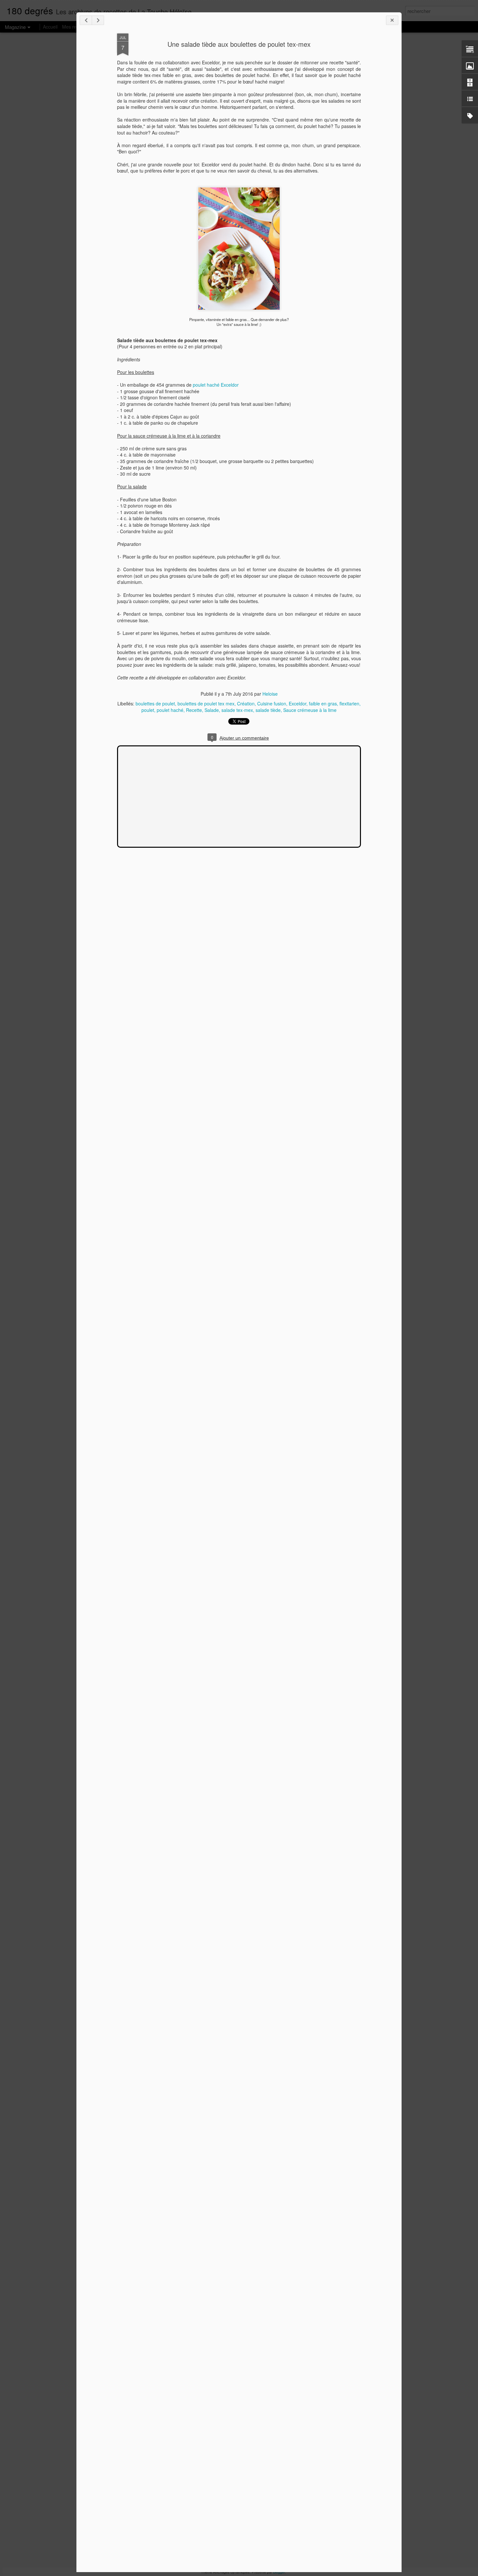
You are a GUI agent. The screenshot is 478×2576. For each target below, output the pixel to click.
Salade (212, 710)
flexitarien (349, 703)
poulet (148, 710)
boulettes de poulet (155, 703)
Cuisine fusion (272, 703)
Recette (194, 710)
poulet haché (170, 710)
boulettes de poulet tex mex (206, 703)
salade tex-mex (237, 710)
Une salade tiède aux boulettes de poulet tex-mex (239, 44)
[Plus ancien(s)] (98, 20)
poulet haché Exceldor (216, 385)
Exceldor (298, 703)
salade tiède (268, 710)
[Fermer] (392, 20)
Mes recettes (75, 27)
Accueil (50, 27)
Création (246, 703)
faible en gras (323, 703)
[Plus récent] (86, 20)
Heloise (270, 694)
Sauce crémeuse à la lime (310, 710)
